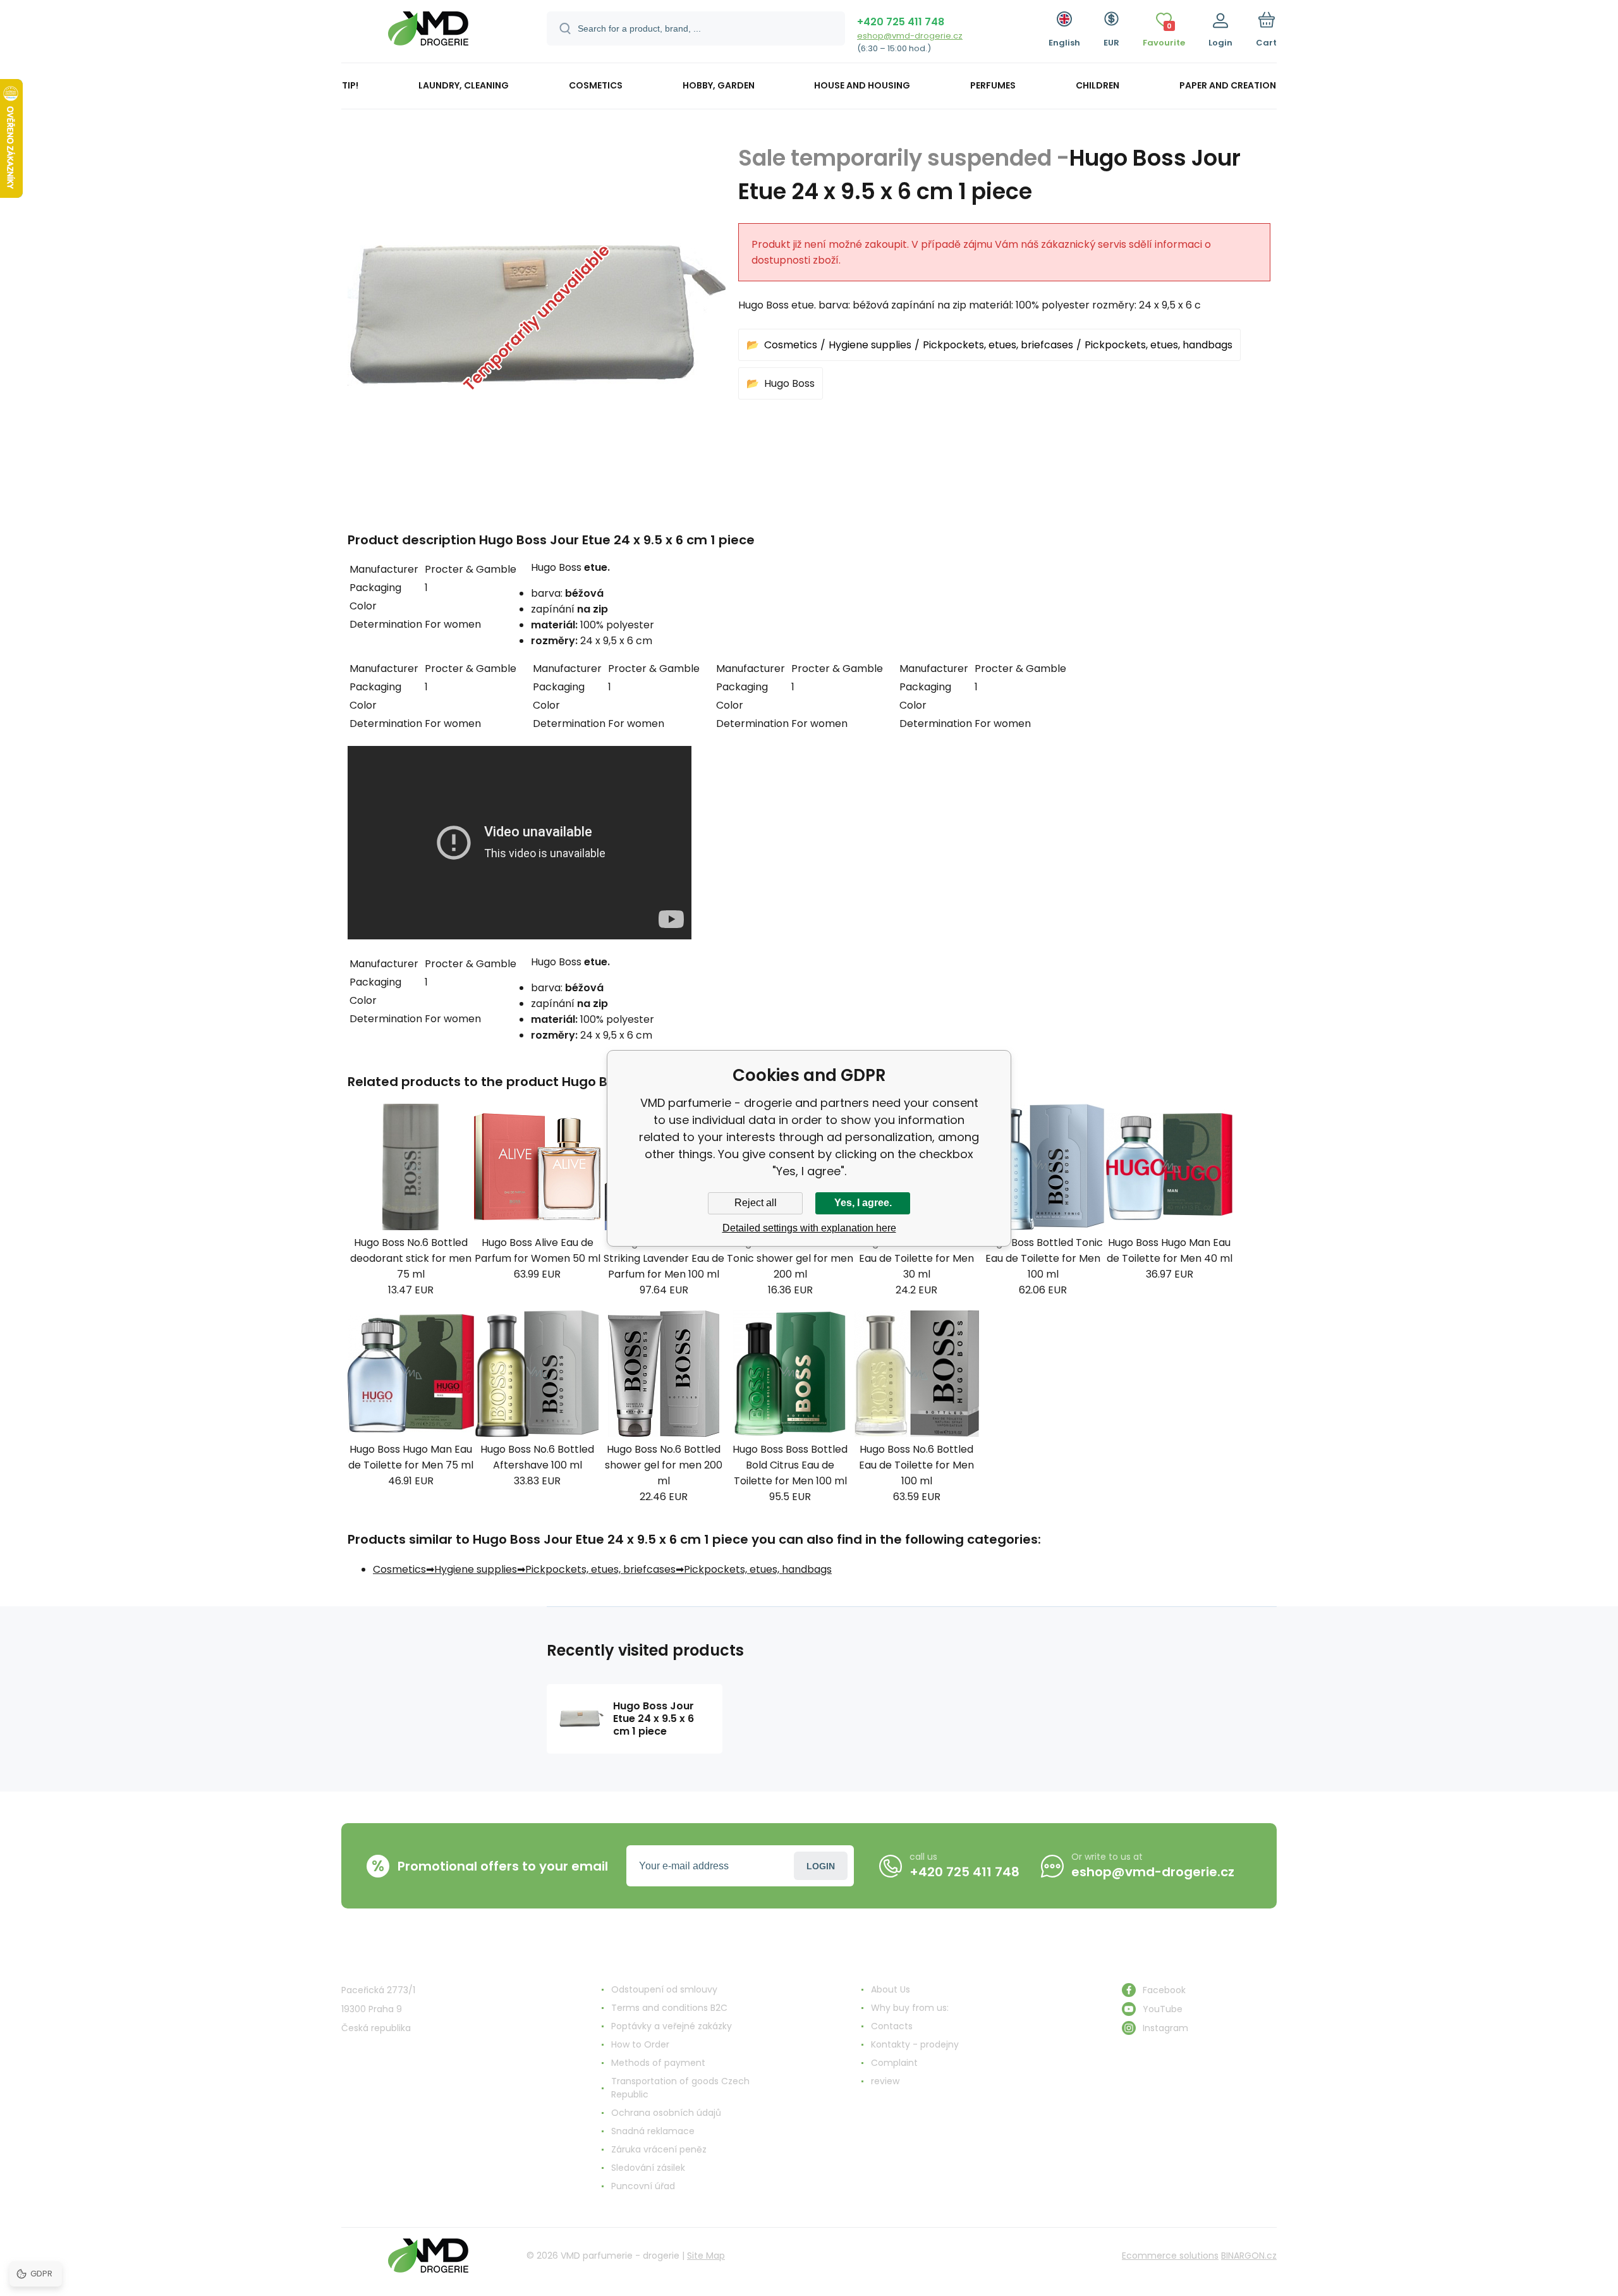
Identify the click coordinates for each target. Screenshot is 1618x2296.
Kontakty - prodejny (915, 2044)
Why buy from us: (910, 2008)
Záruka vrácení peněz (659, 2149)
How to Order (640, 2044)
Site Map (706, 2256)
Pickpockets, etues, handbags (1159, 345)
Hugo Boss (789, 383)
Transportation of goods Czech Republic (680, 2088)
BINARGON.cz (1249, 2256)
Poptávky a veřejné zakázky (672, 2026)
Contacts (892, 2026)
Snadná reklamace (653, 2131)
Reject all (756, 1203)
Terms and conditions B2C (669, 2008)
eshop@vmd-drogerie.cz (910, 36)
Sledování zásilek (648, 2168)
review (885, 2081)
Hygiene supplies (870, 345)
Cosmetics (791, 345)
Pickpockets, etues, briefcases (998, 345)
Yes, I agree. (863, 1203)
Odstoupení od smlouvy (664, 1989)
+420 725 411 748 (901, 22)
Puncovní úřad (643, 2186)
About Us (891, 1989)
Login (821, 1866)
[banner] (428, 33)
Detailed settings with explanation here (809, 1228)
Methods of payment (658, 2063)
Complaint (894, 2063)
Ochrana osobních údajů (666, 2113)
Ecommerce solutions (1170, 2256)
